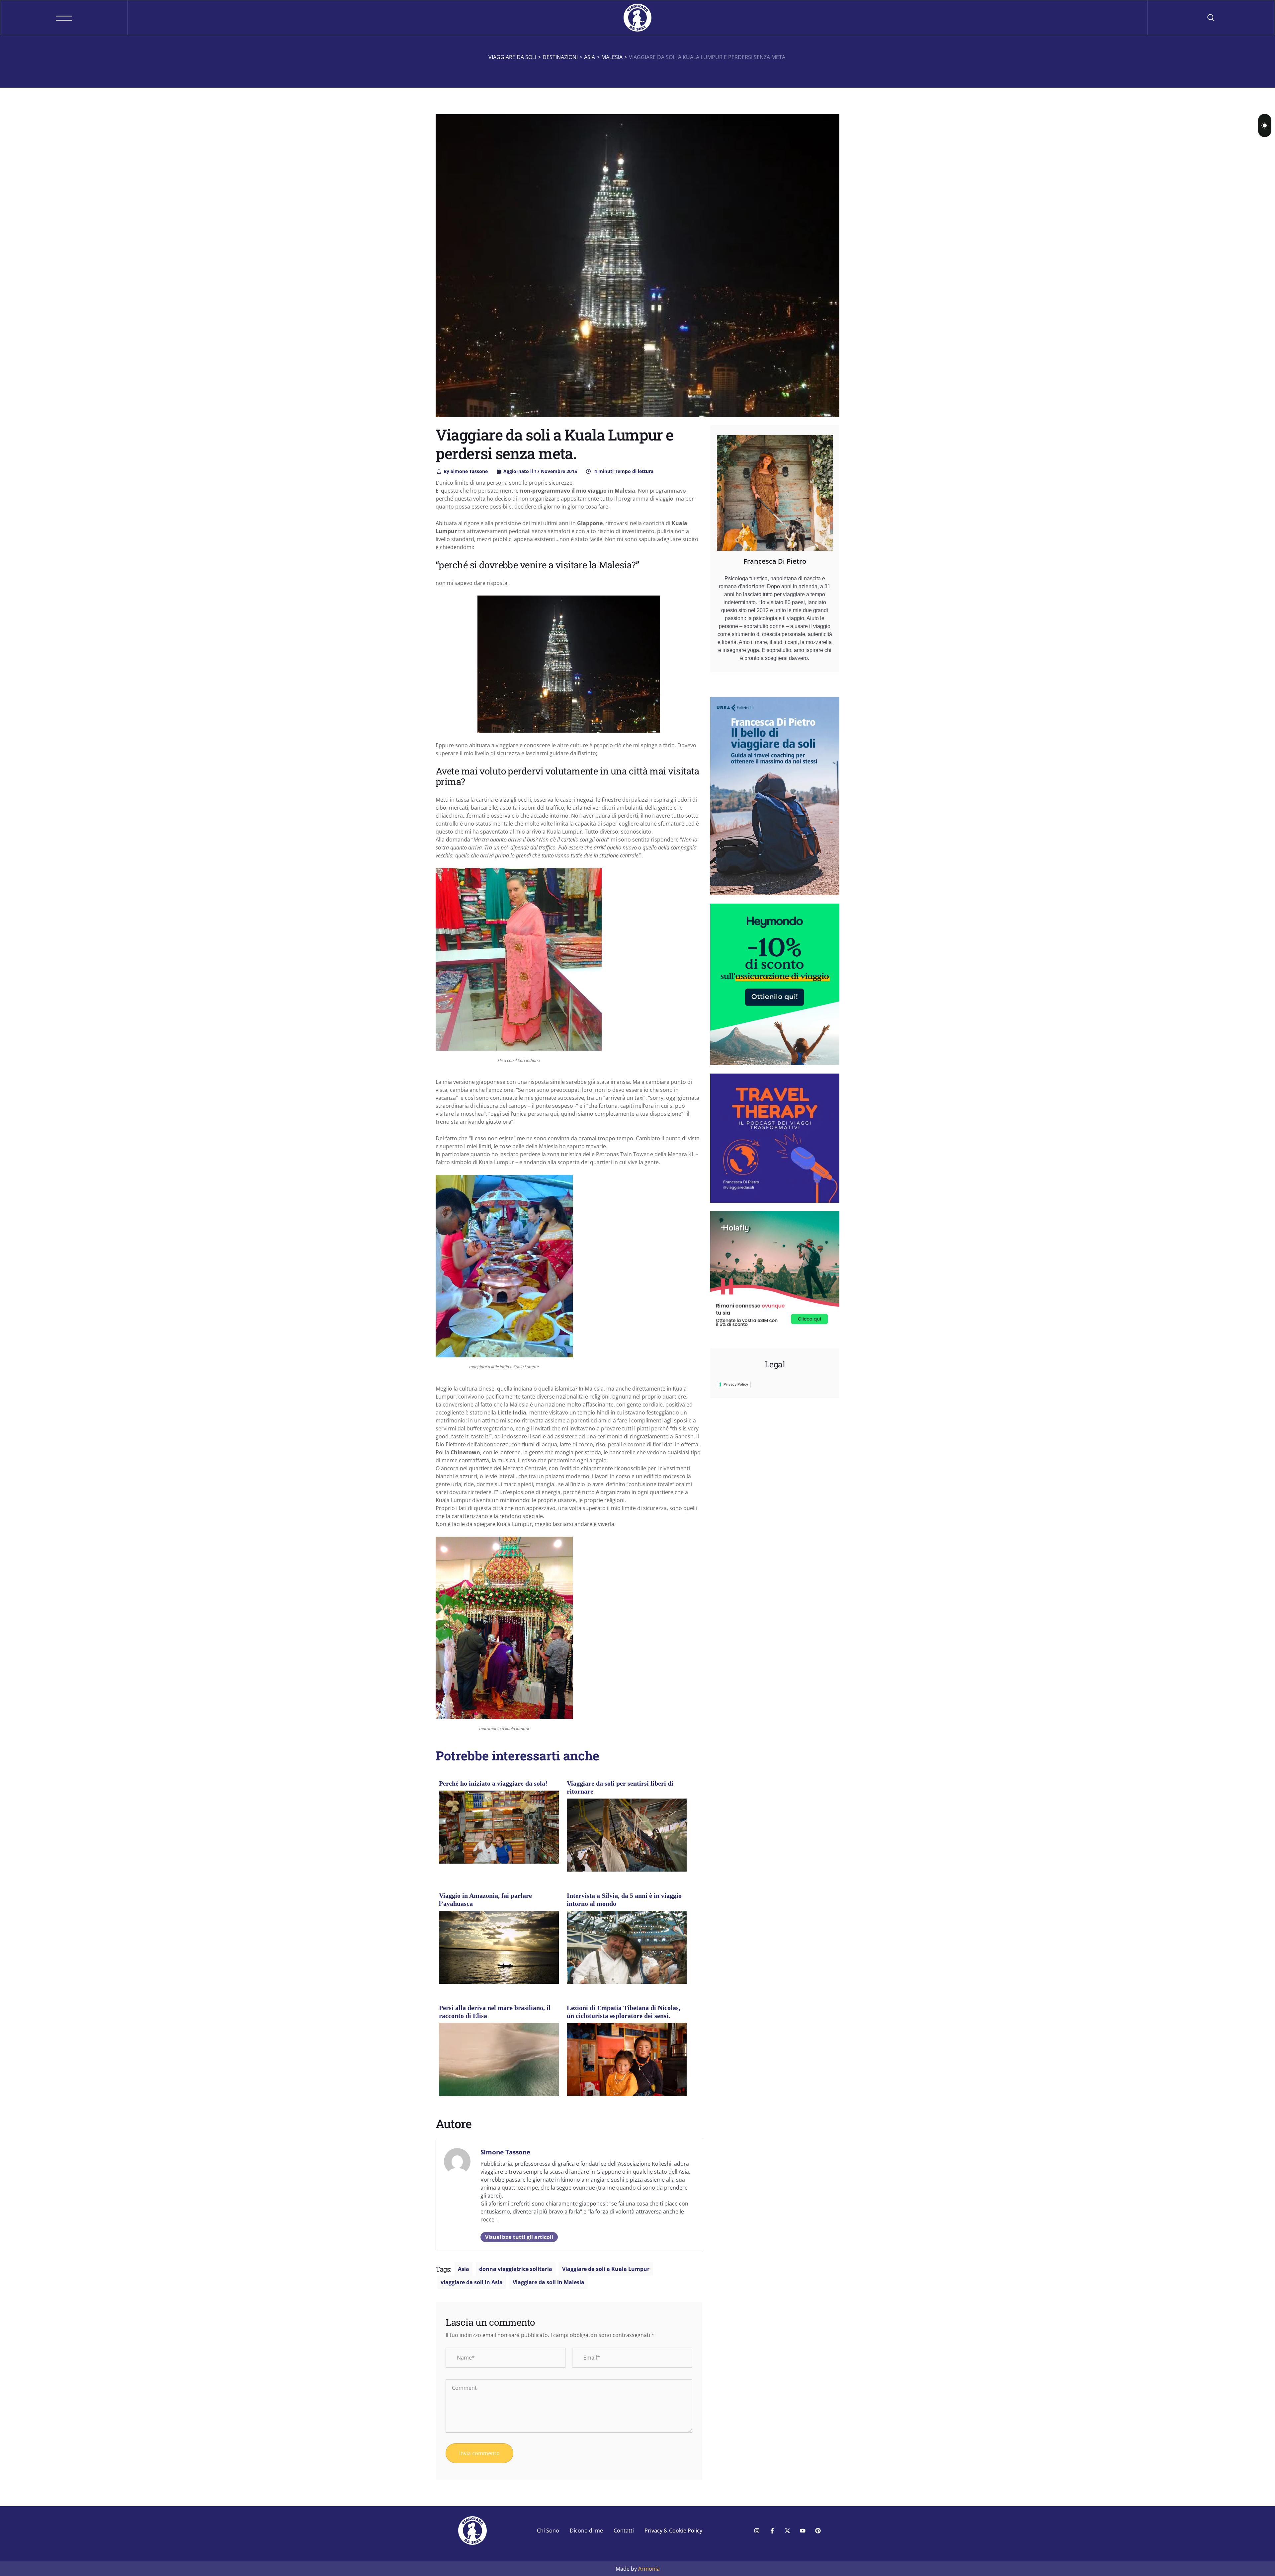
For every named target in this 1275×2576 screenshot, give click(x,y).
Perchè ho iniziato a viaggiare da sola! (493, 1783)
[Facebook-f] (772, 2531)
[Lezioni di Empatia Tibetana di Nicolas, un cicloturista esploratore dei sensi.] (627, 2068)
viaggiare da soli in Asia (472, 2282)
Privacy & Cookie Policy (673, 2531)
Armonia (649, 2569)
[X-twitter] (787, 2531)
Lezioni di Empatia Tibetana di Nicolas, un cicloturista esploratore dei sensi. (624, 2012)
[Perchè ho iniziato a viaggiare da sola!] (499, 1830)
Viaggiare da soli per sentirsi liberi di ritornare (620, 1787)
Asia (464, 2269)
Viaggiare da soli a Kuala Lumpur (606, 2269)
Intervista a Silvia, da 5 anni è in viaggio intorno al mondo (624, 1899)
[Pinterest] (818, 2531)
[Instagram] (757, 2531)
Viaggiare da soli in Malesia (549, 2282)
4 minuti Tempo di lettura (623, 471)
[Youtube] (803, 2531)
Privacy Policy (736, 1384)
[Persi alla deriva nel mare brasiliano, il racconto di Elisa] (499, 2062)
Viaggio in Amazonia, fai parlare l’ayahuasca (485, 1899)
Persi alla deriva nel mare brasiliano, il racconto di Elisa (495, 2012)
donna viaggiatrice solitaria (516, 2269)
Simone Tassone (466, 471)
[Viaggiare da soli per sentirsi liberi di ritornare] (627, 1838)
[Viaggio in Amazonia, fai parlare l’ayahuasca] (499, 1950)
